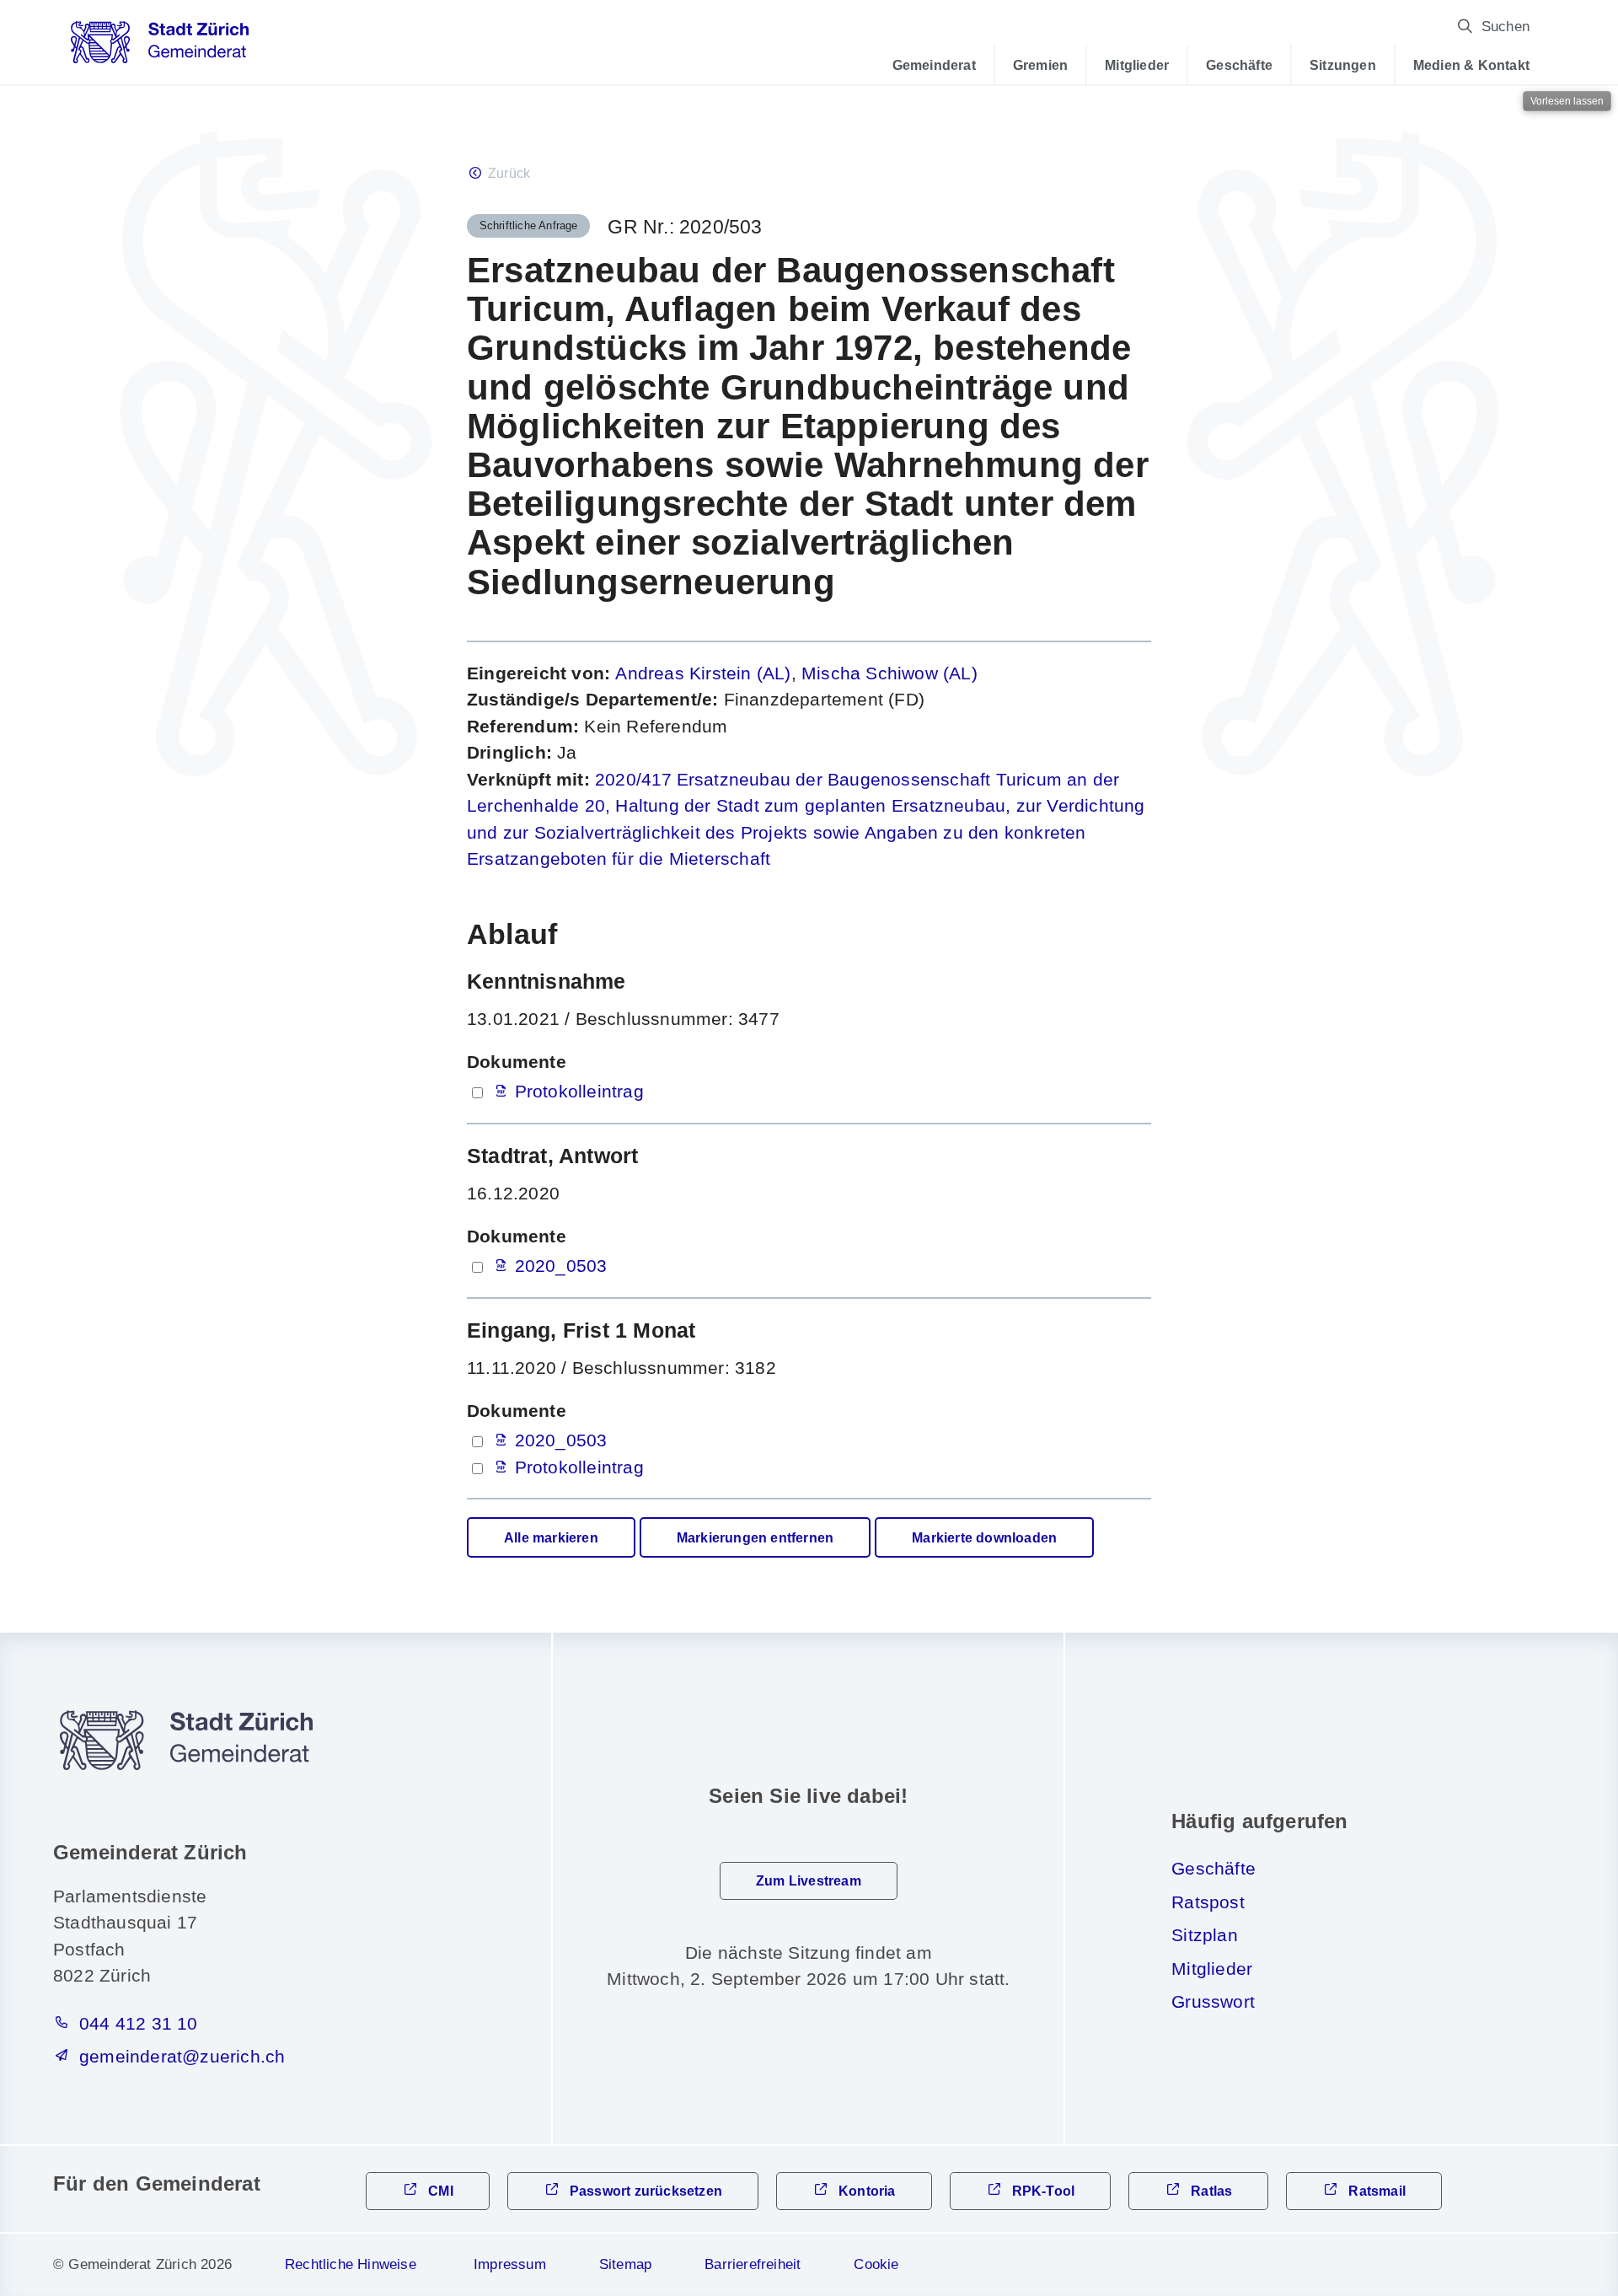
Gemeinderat (934, 65)
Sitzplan (1205, 1935)
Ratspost (1208, 1902)
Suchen (1505, 27)
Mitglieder (1137, 65)
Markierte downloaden (984, 1538)
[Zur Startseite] (160, 48)
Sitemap (625, 2264)
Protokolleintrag (579, 1091)
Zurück (509, 173)
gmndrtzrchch (182, 2056)
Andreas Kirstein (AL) (703, 673)
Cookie (876, 2264)
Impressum (510, 2264)
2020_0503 (561, 1266)
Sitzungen (1343, 65)
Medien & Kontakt (1471, 65)
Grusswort (1213, 2001)
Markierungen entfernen (755, 1538)
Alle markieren (551, 1538)
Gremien (1040, 65)
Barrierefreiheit (753, 2264)
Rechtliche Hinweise (351, 2264)
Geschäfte (1239, 65)
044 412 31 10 (139, 2023)
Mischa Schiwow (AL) (889, 673)
